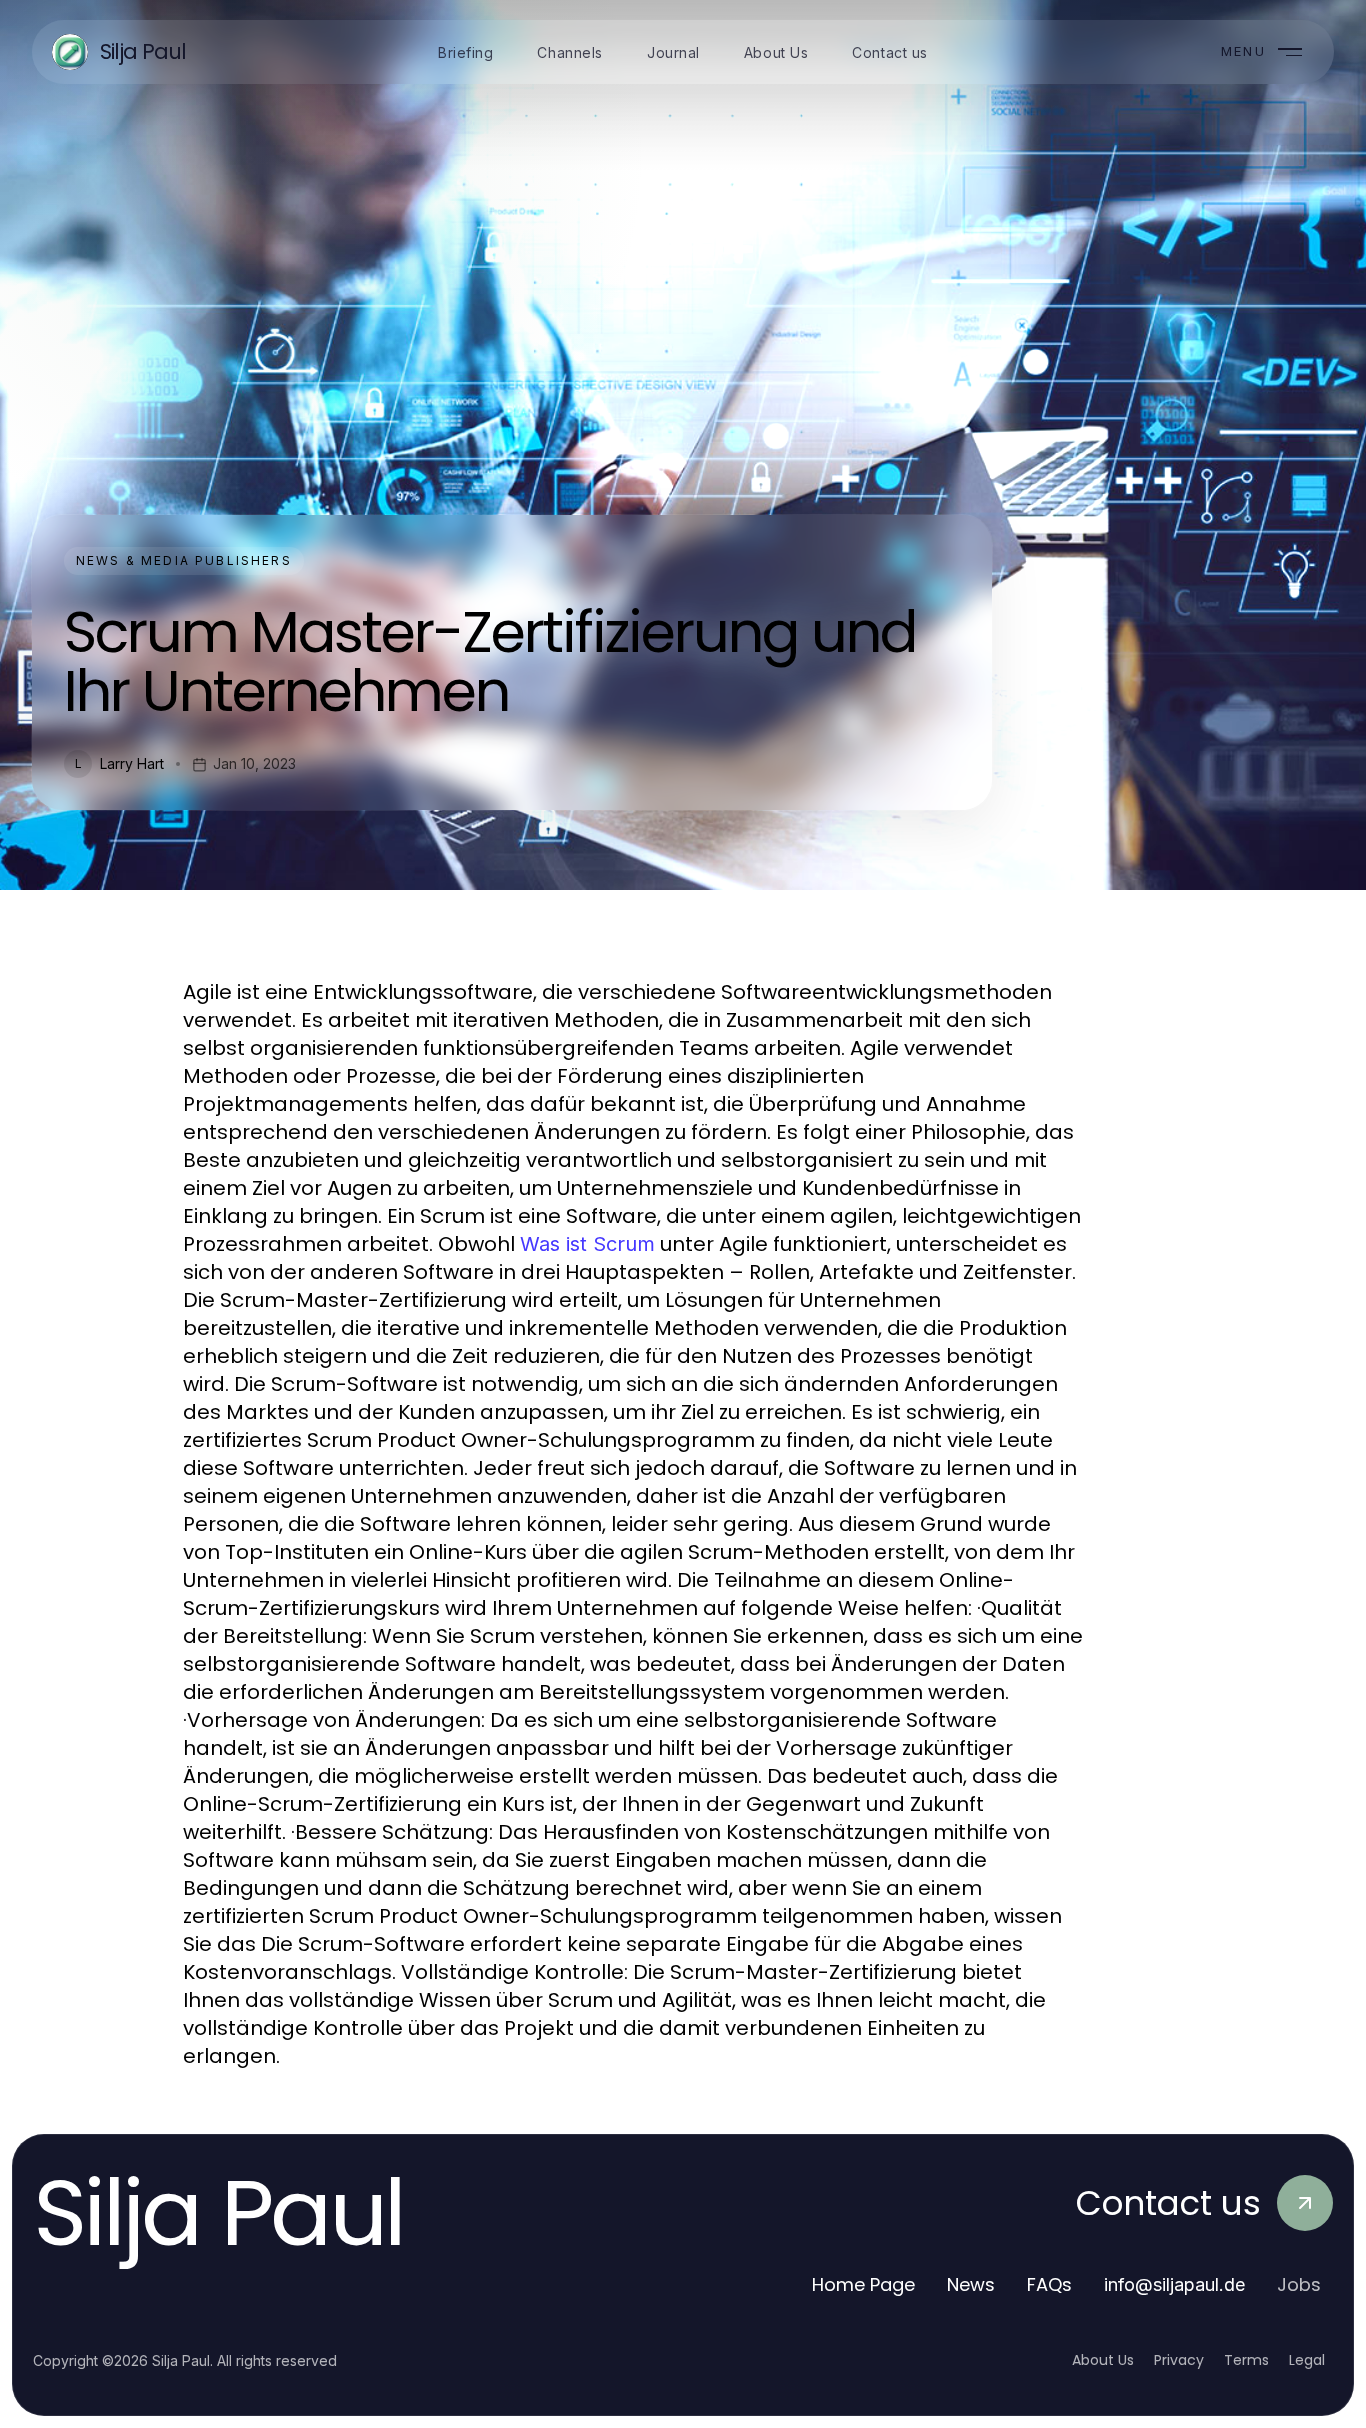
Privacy (1179, 2360)
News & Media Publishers (184, 560)
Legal (1307, 2360)
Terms (1246, 2360)
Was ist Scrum (587, 1244)
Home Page (863, 2284)
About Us (1103, 2360)
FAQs (1049, 2284)
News (971, 2284)
